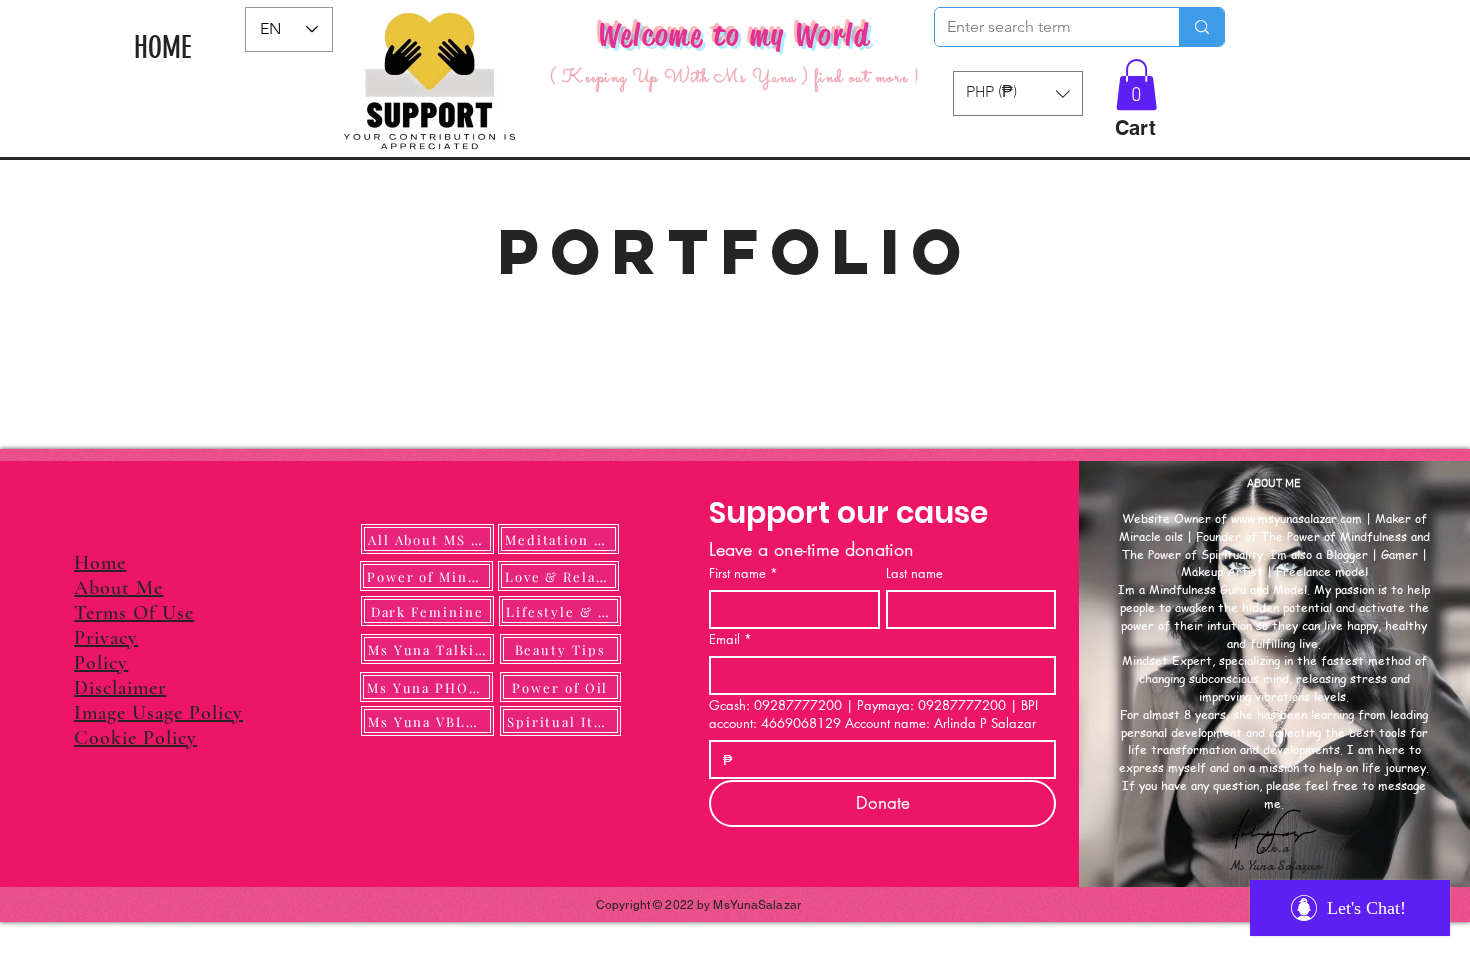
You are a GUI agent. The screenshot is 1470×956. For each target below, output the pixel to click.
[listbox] (1018, 93)
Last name (914, 573)
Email (730, 639)
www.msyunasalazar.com (1296, 518)
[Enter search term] (1201, 27)
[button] (1136, 84)
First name (743, 573)
